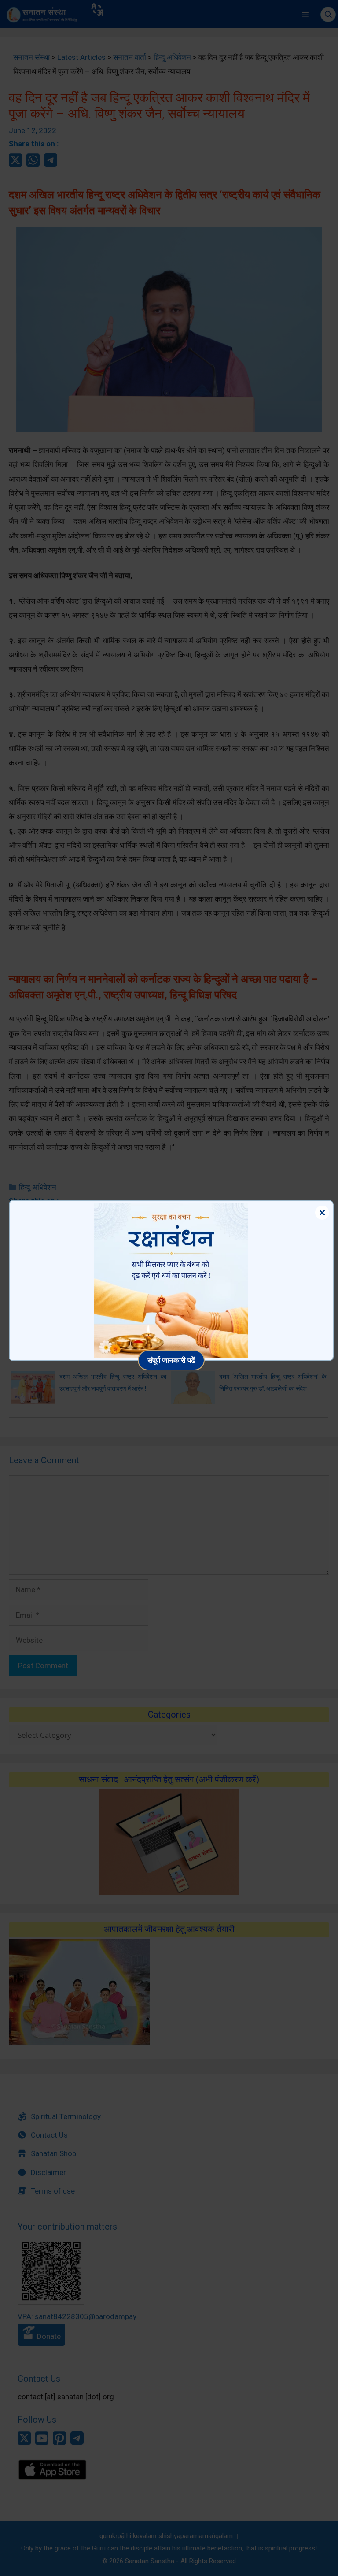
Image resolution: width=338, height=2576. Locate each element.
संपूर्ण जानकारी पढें (171, 1360)
